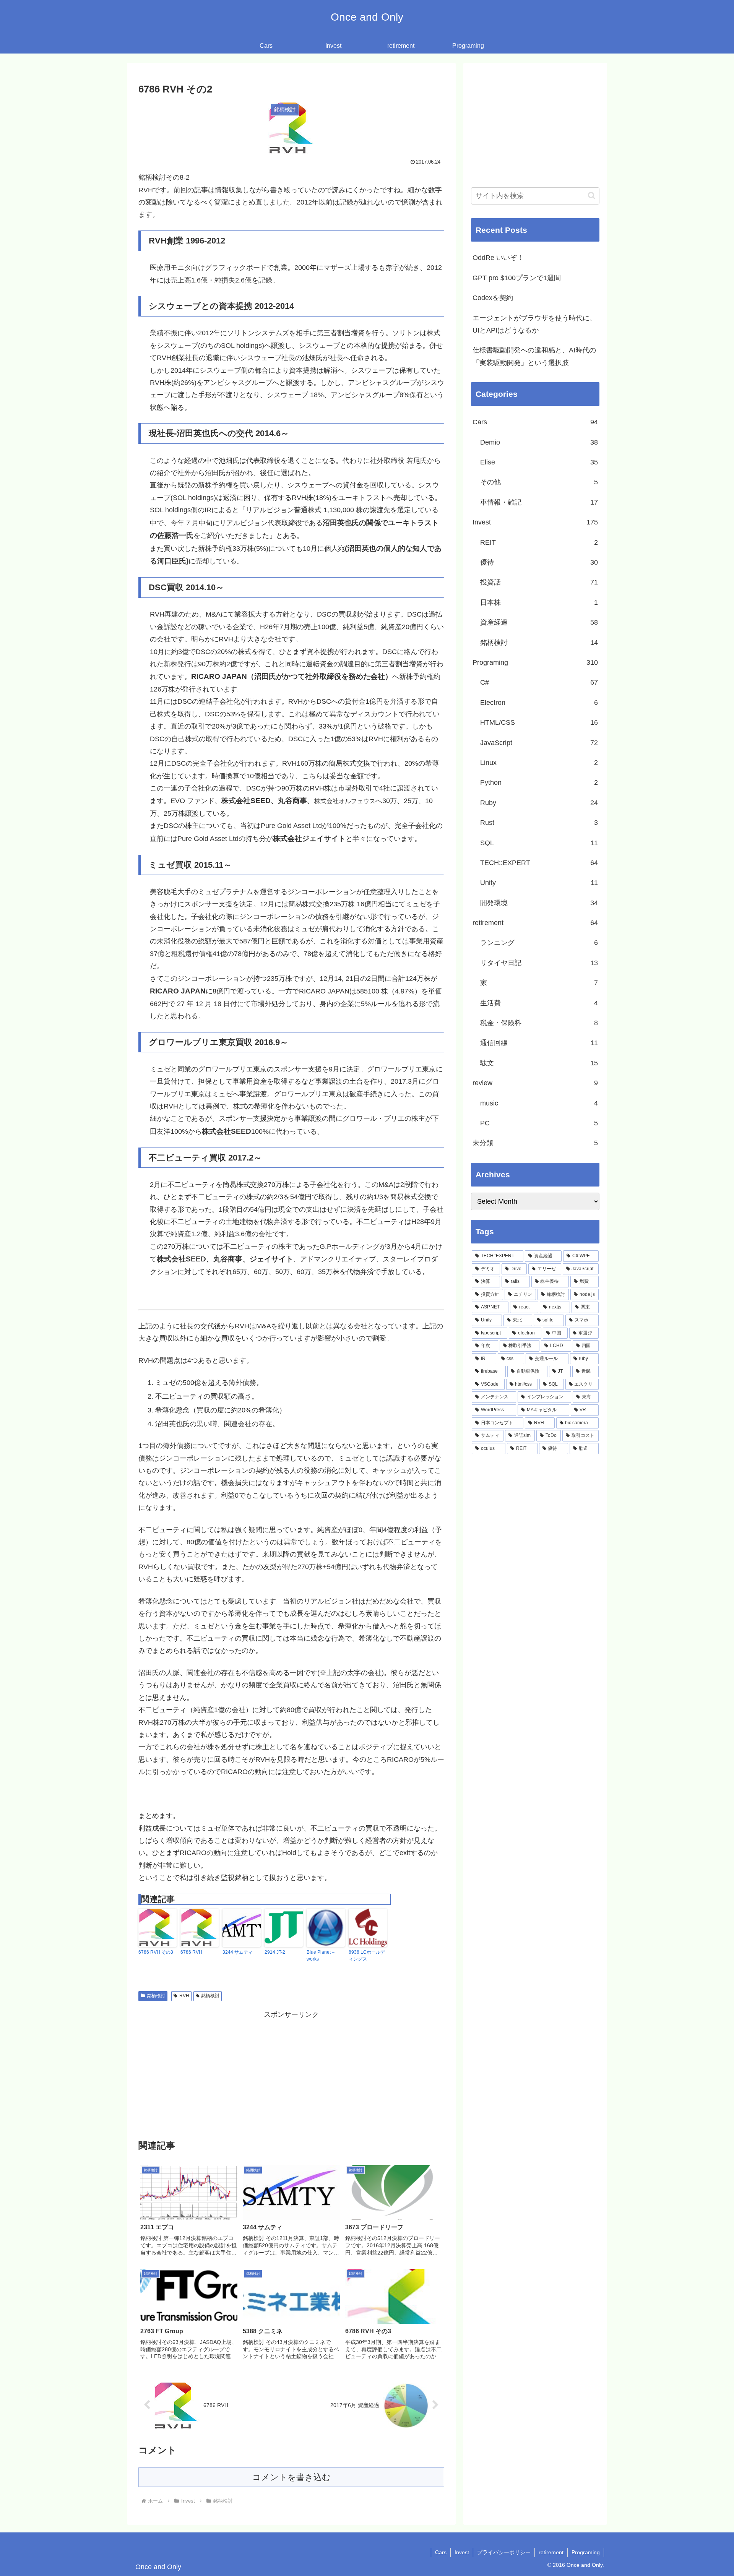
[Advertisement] (291, 2074)
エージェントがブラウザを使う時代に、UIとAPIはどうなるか (534, 324)
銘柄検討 (156, 1996)
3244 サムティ (238, 1952)
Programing (586, 2552)
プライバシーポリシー (504, 2552)
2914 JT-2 (275, 1952)
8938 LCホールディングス (367, 1956)
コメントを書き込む (291, 2477)
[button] (592, 196)
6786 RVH (191, 1952)
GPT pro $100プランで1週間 (517, 278)
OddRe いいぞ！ (498, 258)
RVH (184, 1996)
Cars (441, 2552)
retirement (551, 2552)
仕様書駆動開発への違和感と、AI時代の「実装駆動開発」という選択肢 (534, 356)
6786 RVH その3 (156, 1952)
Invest (462, 2552)
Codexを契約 (493, 298)
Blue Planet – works (321, 1956)
